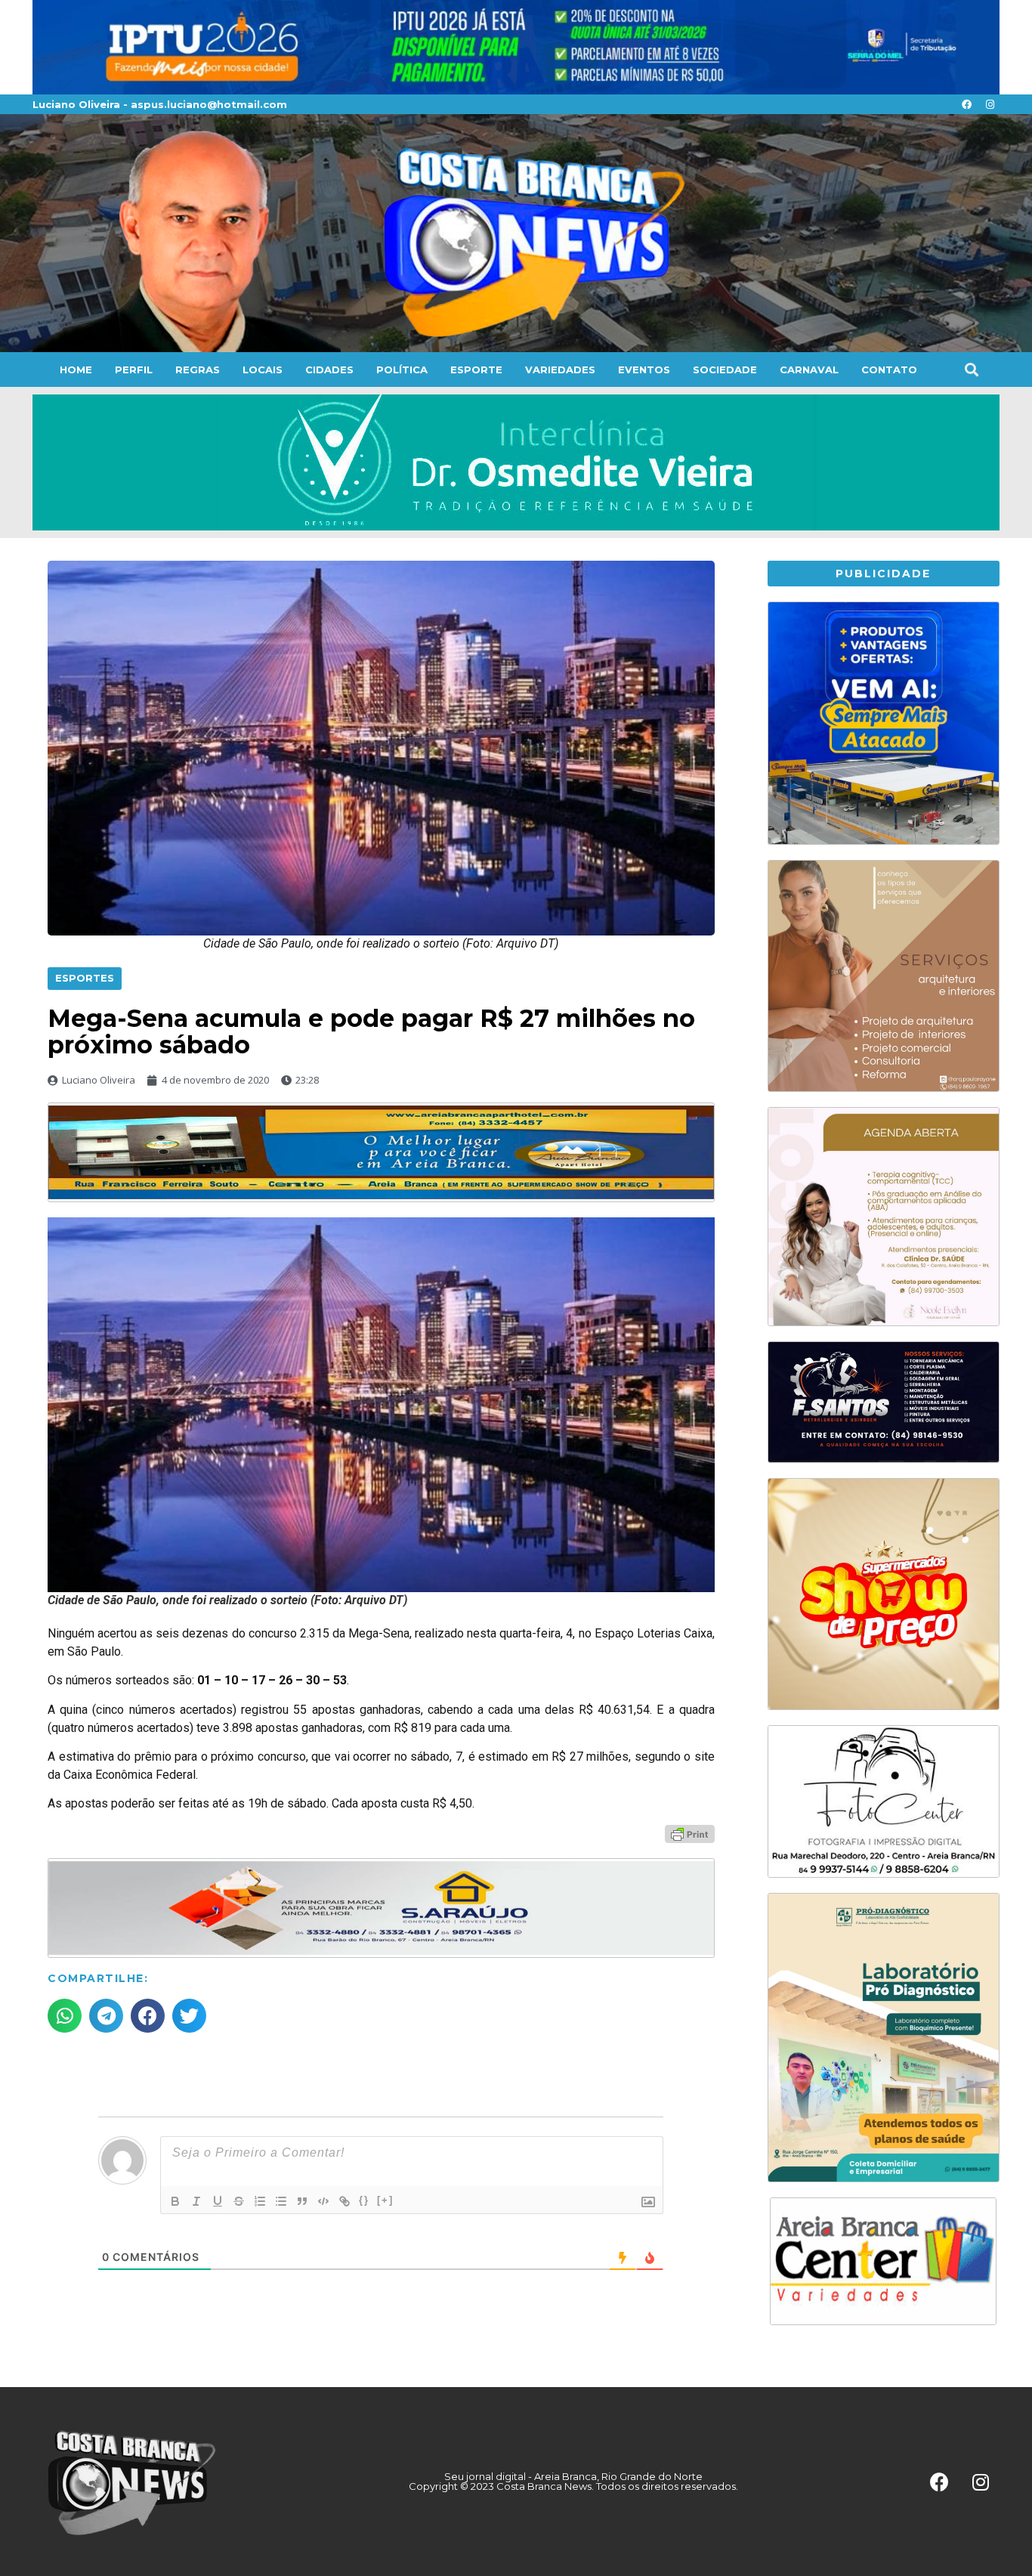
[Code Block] (323, 2201)
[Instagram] (990, 104)
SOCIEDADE (725, 370)
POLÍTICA (402, 370)
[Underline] (218, 2201)
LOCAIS (263, 370)
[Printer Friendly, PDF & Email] (690, 1833)
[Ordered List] (260, 2201)
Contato (889, 370)
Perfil (134, 370)
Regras (198, 370)
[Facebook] (966, 104)
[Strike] (239, 2201)
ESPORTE (476, 370)
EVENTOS (644, 370)
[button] (971, 370)
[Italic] (196, 2201)
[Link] (345, 2201)
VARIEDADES (560, 370)
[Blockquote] (302, 2201)
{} (364, 2200)
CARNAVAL (809, 370)
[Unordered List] (281, 2201)
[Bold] (175, 2201)
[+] (385, 2200)
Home (76, 370)
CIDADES (329, 370)
